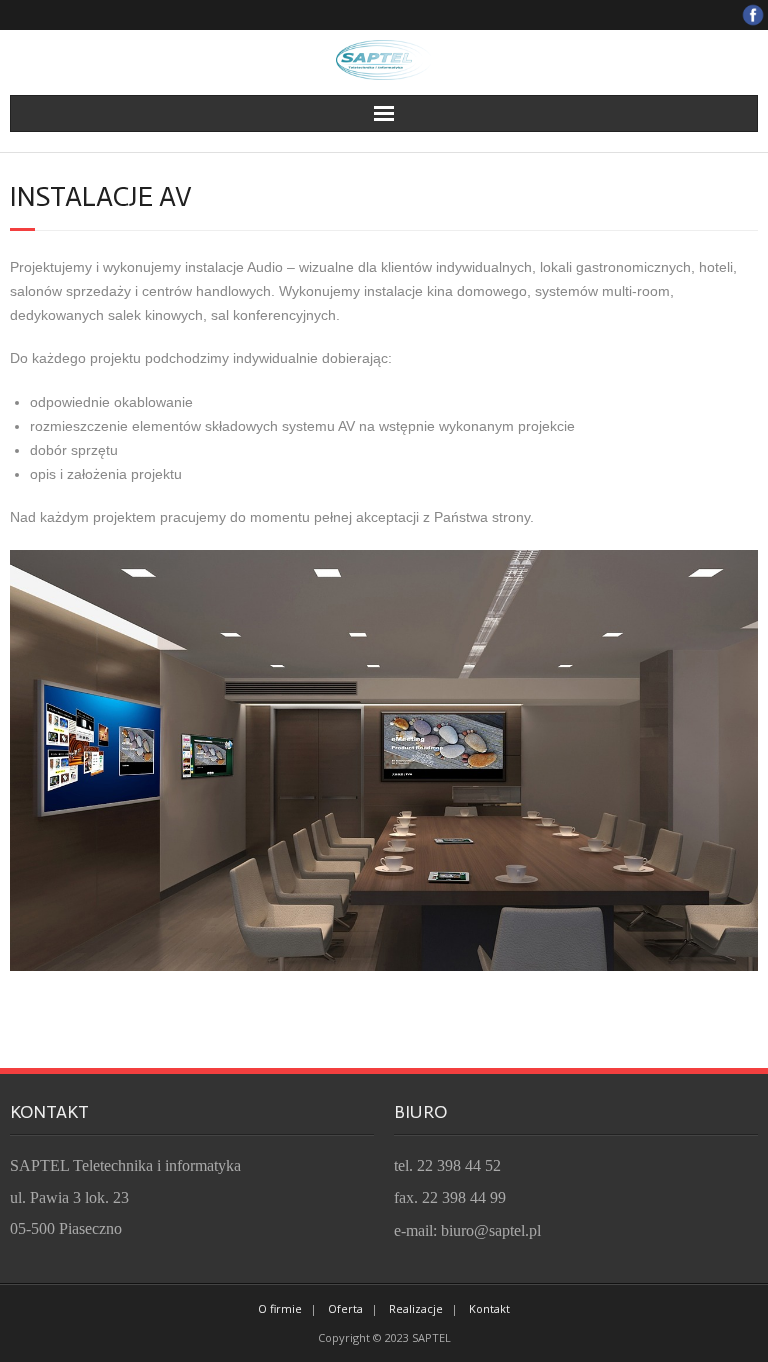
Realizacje (416, 1308)
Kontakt (489, 1308)
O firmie (280, 1308)
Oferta (345, 1308)
